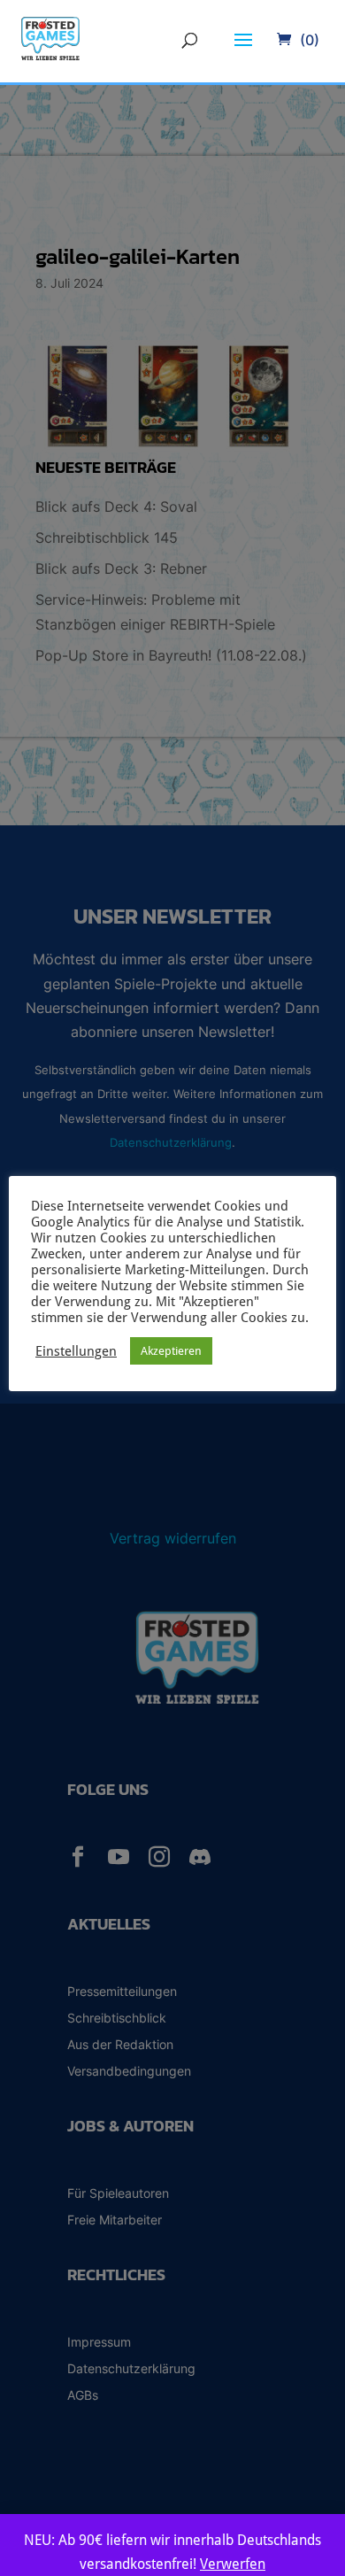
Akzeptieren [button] (171, 1351)
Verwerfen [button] (233, 2564)
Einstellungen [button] (76, 1351)
